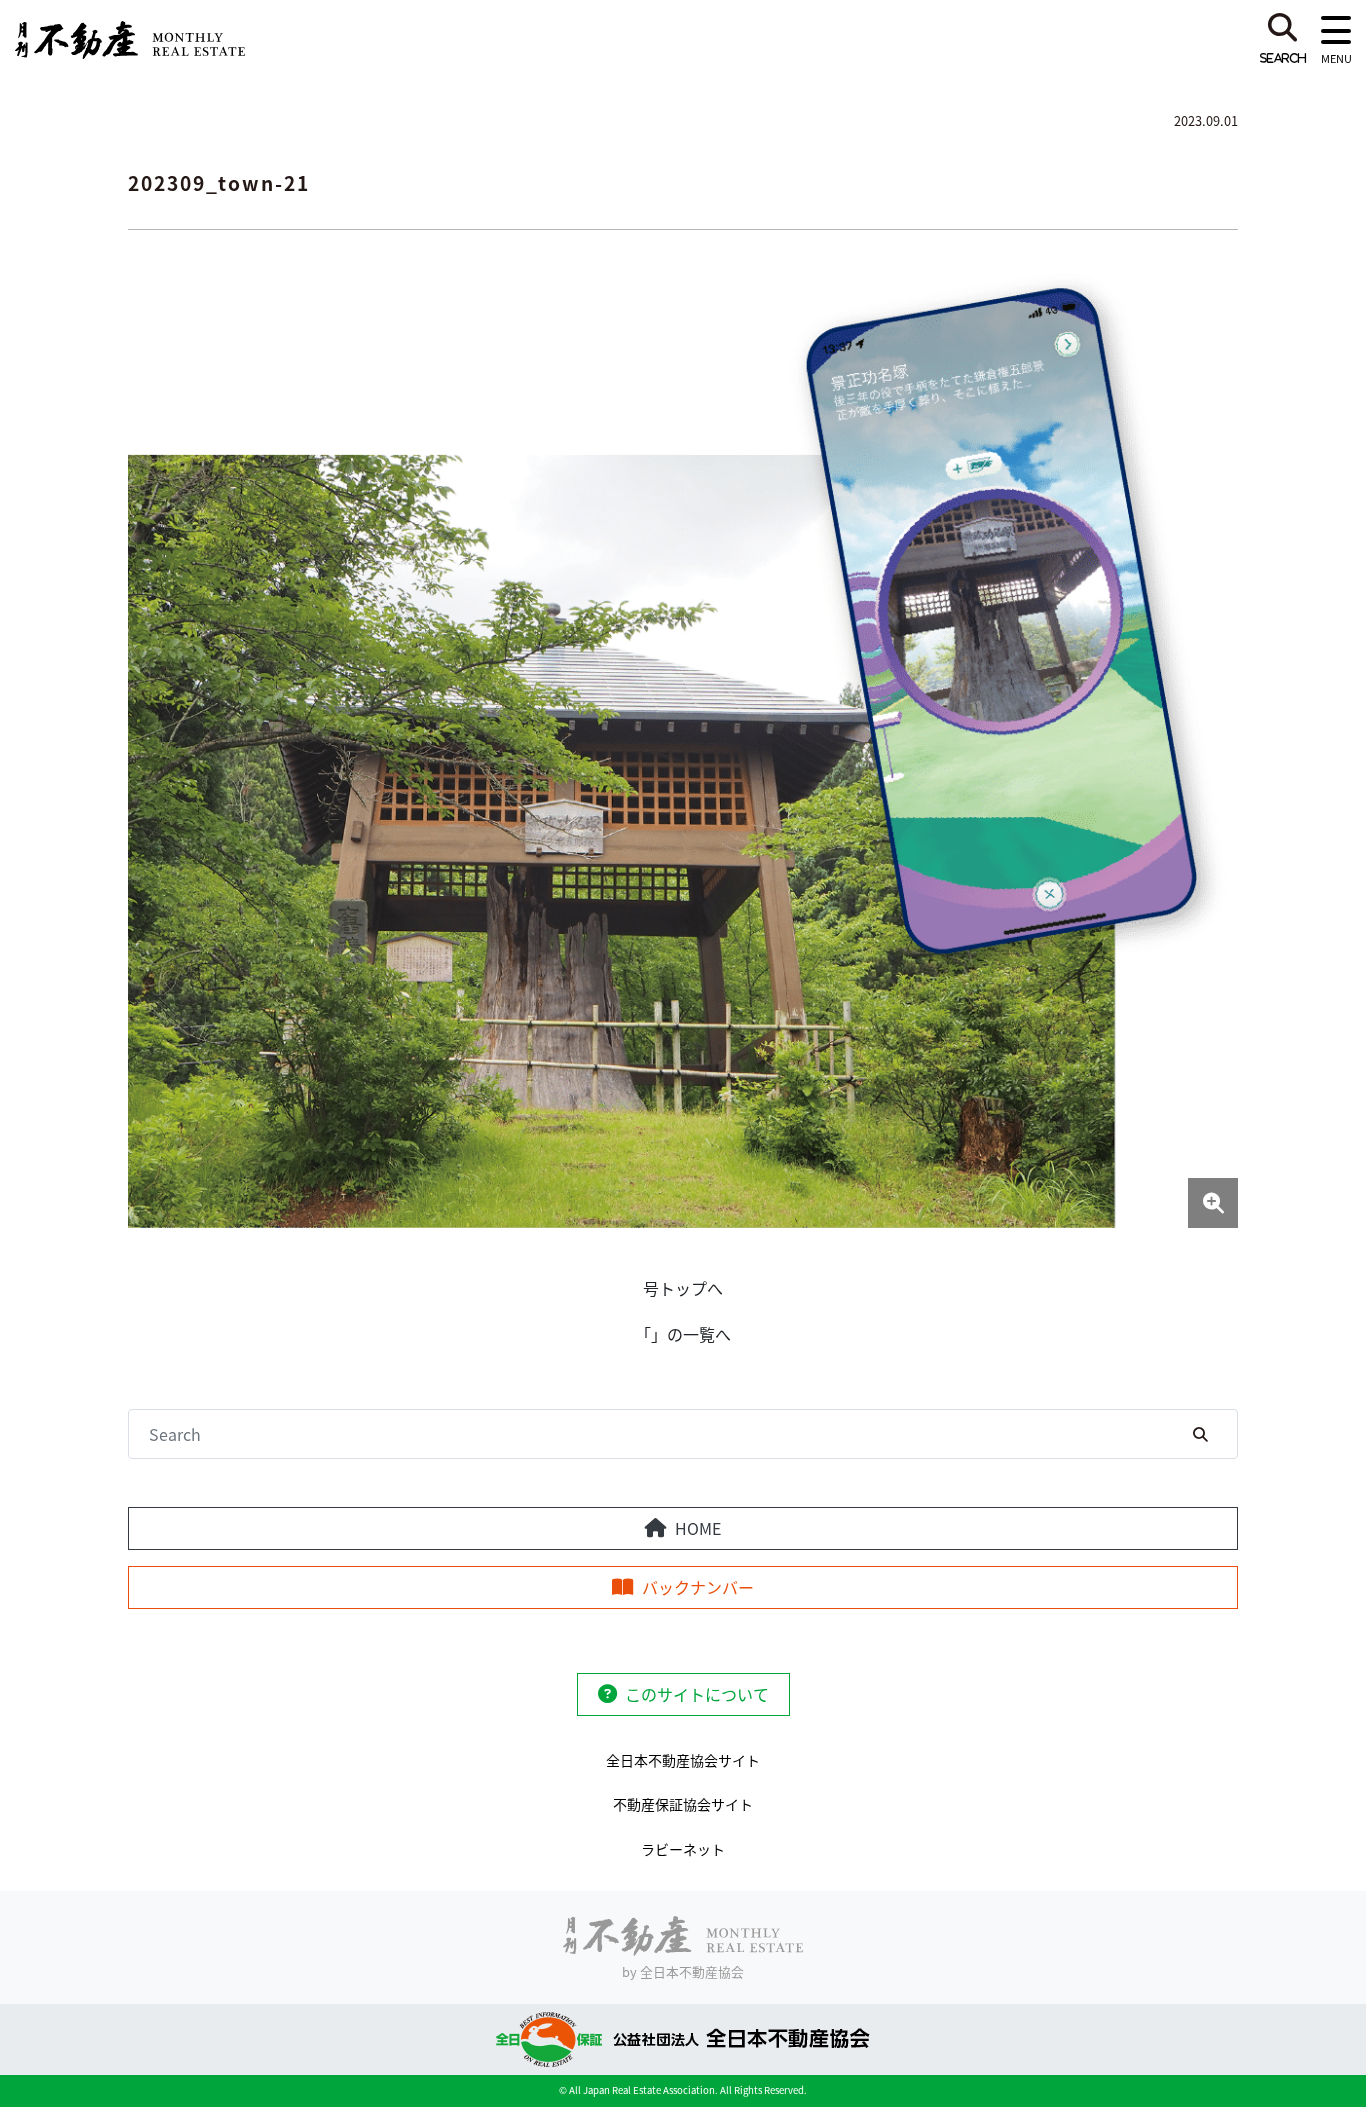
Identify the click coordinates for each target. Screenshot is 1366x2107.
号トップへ (683, 1288)
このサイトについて (697, 1694)
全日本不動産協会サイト (683, 1760)
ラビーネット (683, 1849)
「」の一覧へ (683, 1334)
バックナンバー (698, 1587)
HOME (698, 1528)
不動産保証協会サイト (683, 1804)
